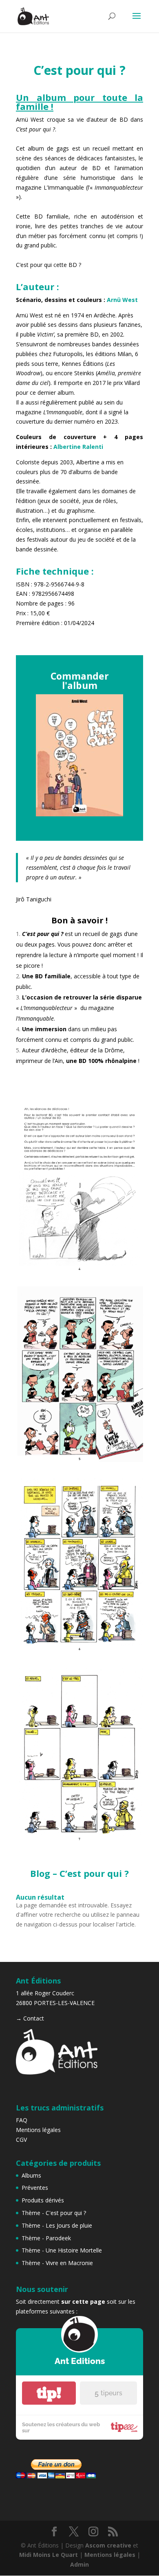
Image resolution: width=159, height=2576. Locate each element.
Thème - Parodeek (46, 2238)
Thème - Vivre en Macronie (57, 2263)
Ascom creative (108, 2545)
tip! (49, 2393)
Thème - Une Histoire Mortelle (62, 2250)
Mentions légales (38, 2130)
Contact (34, 2018)
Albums (31, 2175)
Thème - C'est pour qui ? (54, 2213)
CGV (21, 2140)
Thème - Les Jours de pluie (57, 2225)
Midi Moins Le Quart (49, 2555)
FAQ (22, 2120)
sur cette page (83, 2302)
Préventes (35, 2188)
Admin (79, 2564)
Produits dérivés (43, 2200)
